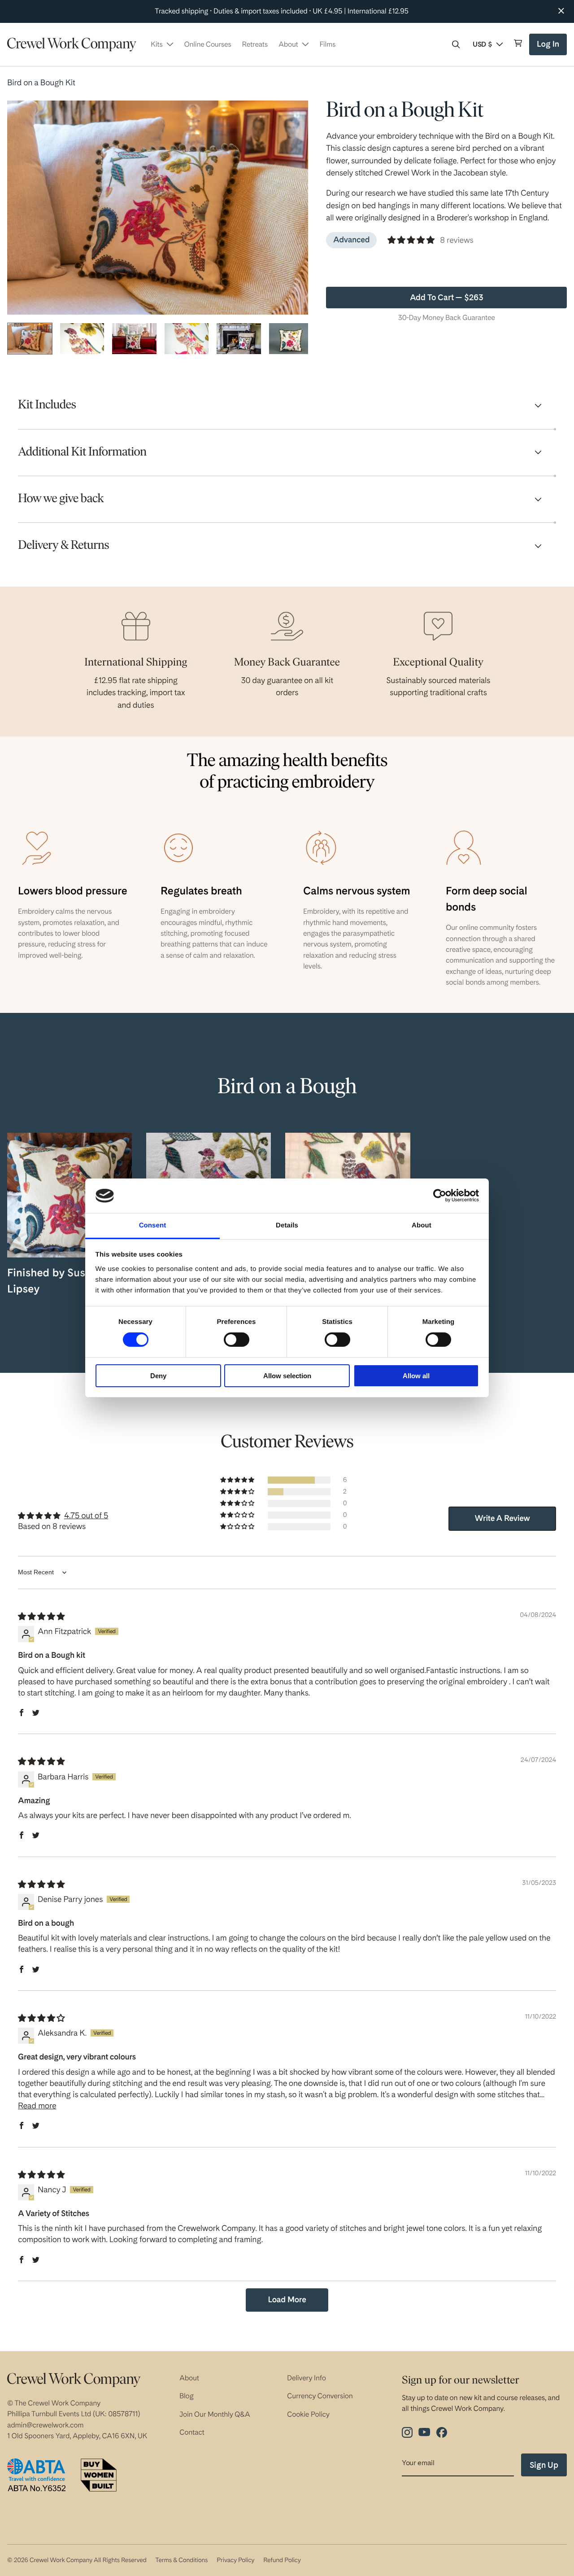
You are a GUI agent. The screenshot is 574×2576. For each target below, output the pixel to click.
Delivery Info (307, 2378)
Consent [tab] (153, 1225)
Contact (192, 2432)
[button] (456, 44)
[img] (41, 1617)
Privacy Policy (235, 2560)
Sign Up (544, 2465)
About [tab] (422, 1225)
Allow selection (287, 1376)
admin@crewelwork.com (45, 2425)
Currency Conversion (320, 2396)
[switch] (237, 1340)
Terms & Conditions (181, 2560)
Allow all (416, 1376)
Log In (549, 47)
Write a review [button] (502, 1518)
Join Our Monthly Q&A (215, 2414)
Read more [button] (37, 2106)
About (189, 2378)
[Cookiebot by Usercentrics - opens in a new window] (440, 1196)
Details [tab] (287, 1225)
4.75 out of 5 (86, 1516)
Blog (187, 2396)
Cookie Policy (308, 2414)
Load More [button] (287, 2300)
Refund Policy (282, 2560)
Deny (158, 1376)
